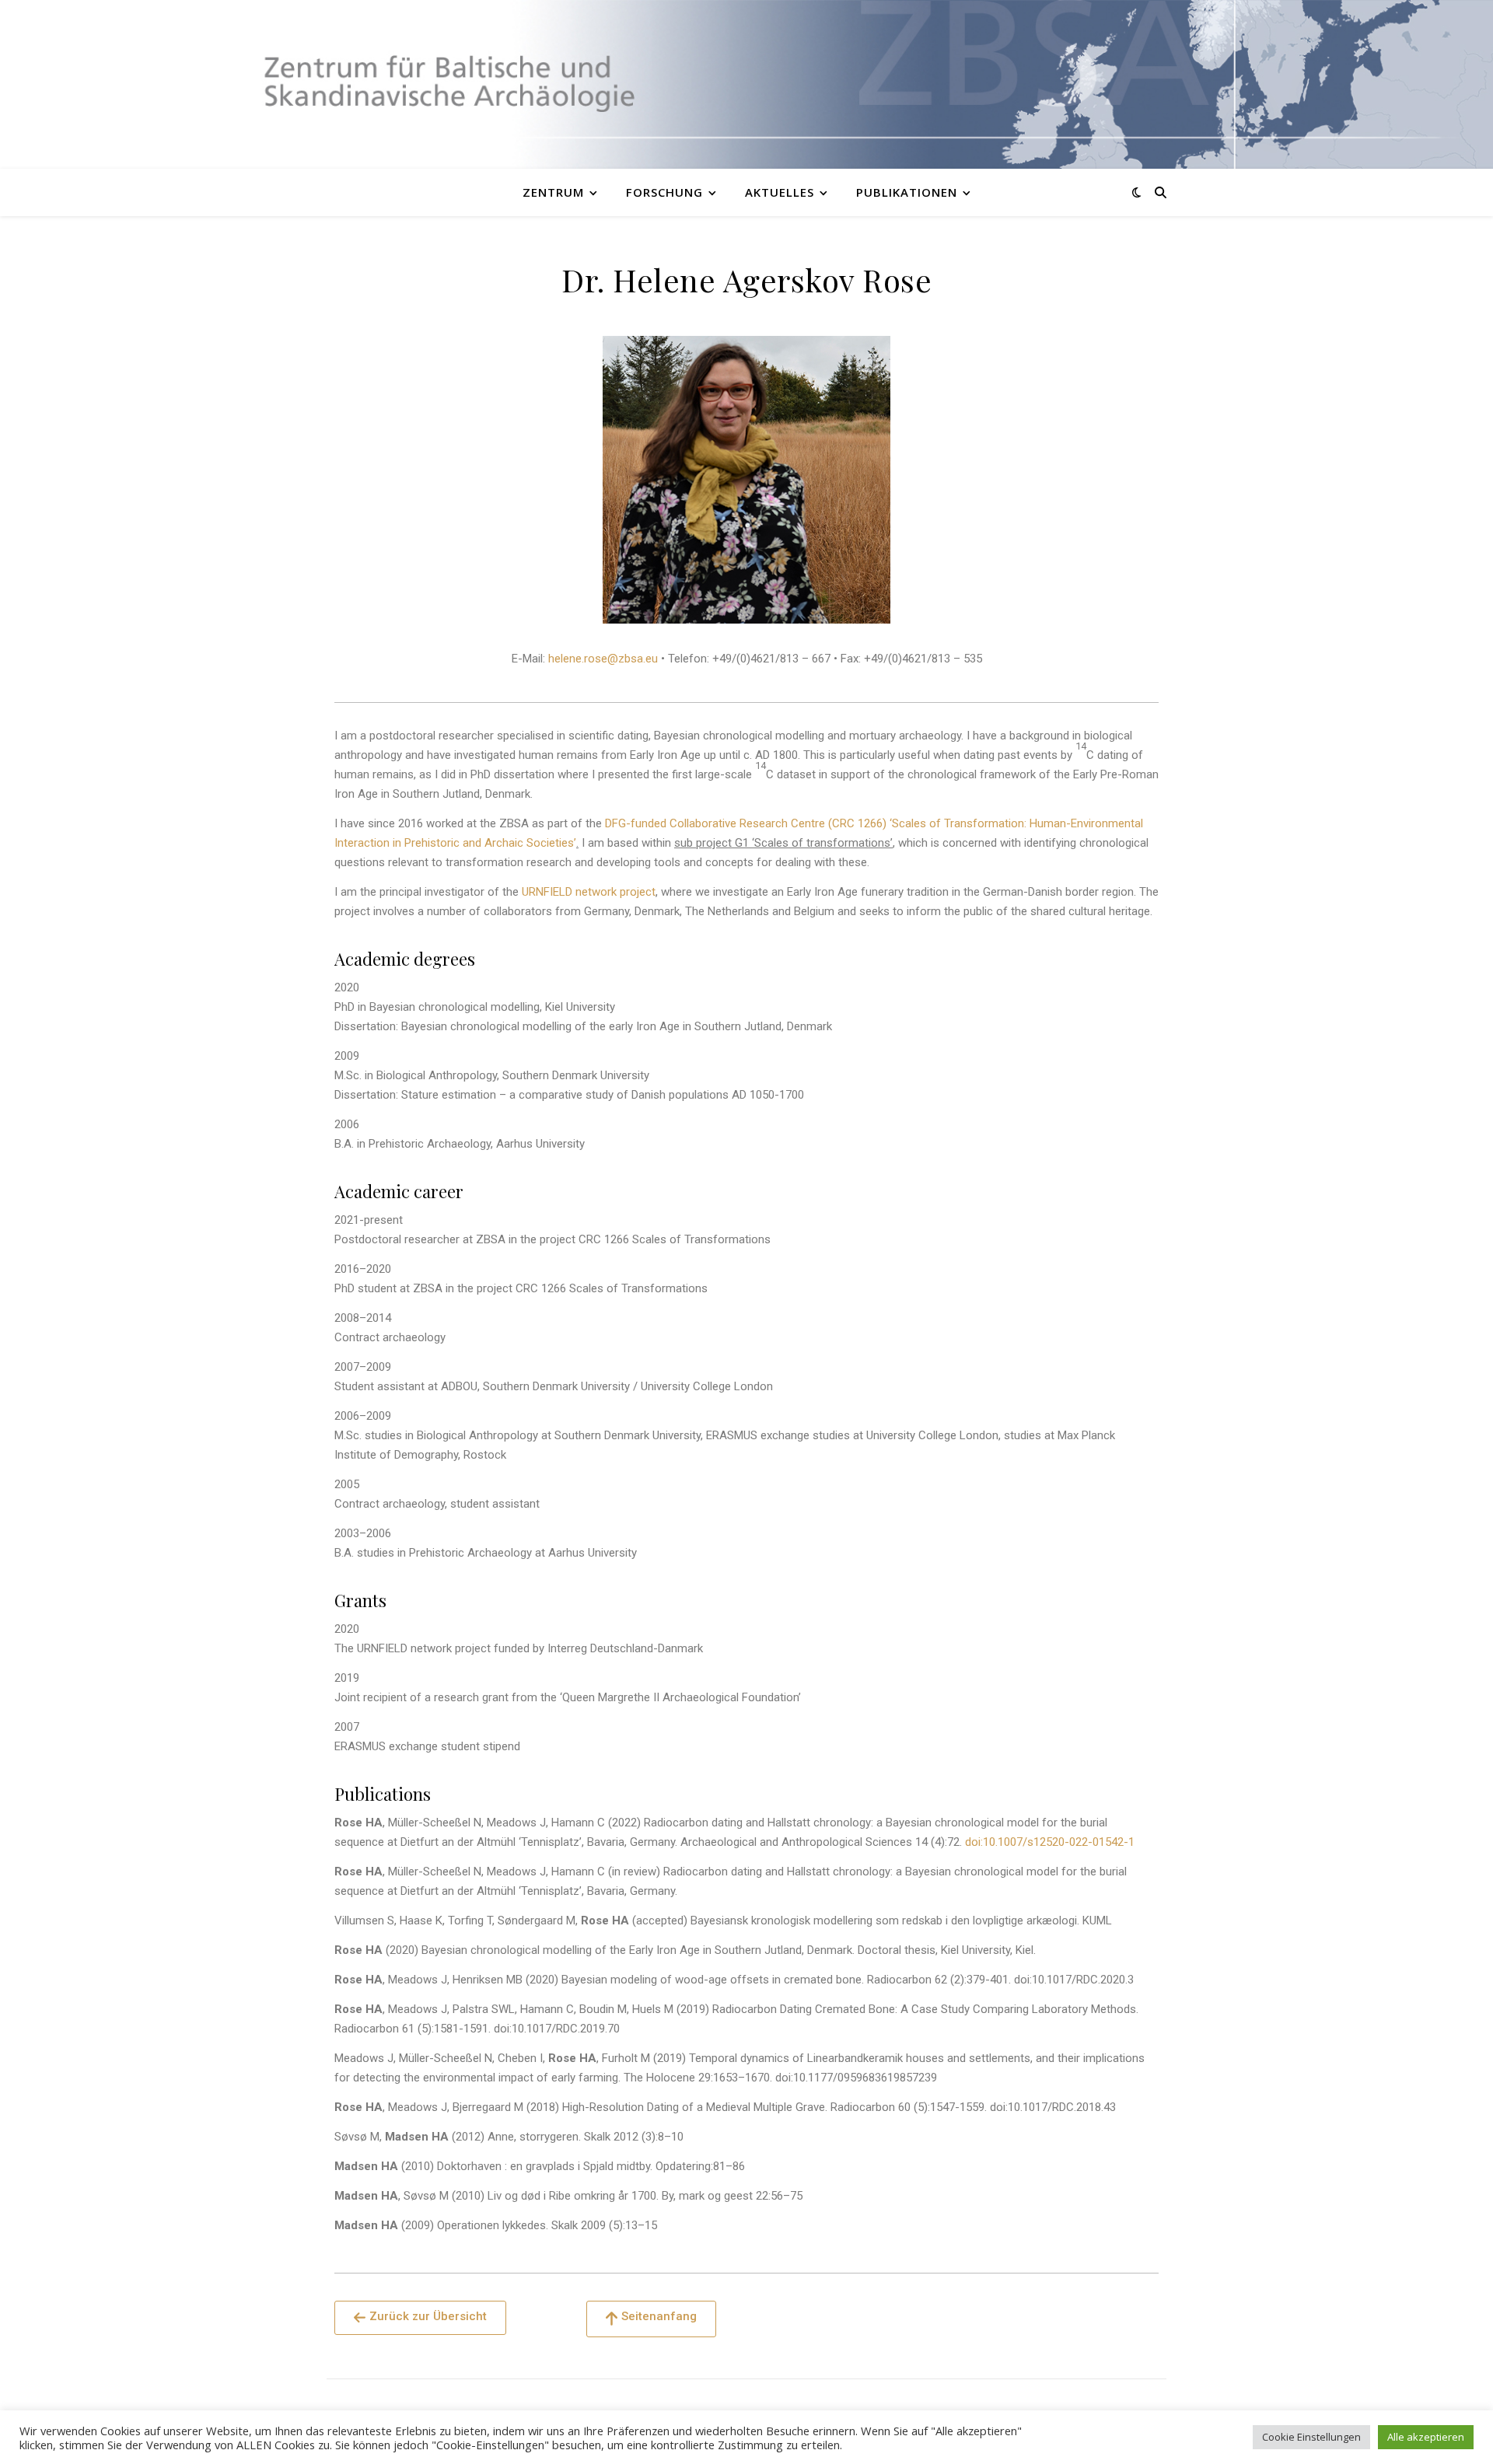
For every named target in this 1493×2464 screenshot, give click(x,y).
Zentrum (553, 192)
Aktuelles (780, 192)
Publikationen (907, 192)
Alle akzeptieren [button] (1426, 2437)
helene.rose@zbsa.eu (603, 659)
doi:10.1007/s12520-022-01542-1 (1050, 1842)
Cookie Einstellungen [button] (1311, 2437)
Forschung (664, 192)
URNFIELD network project (589, 892)
